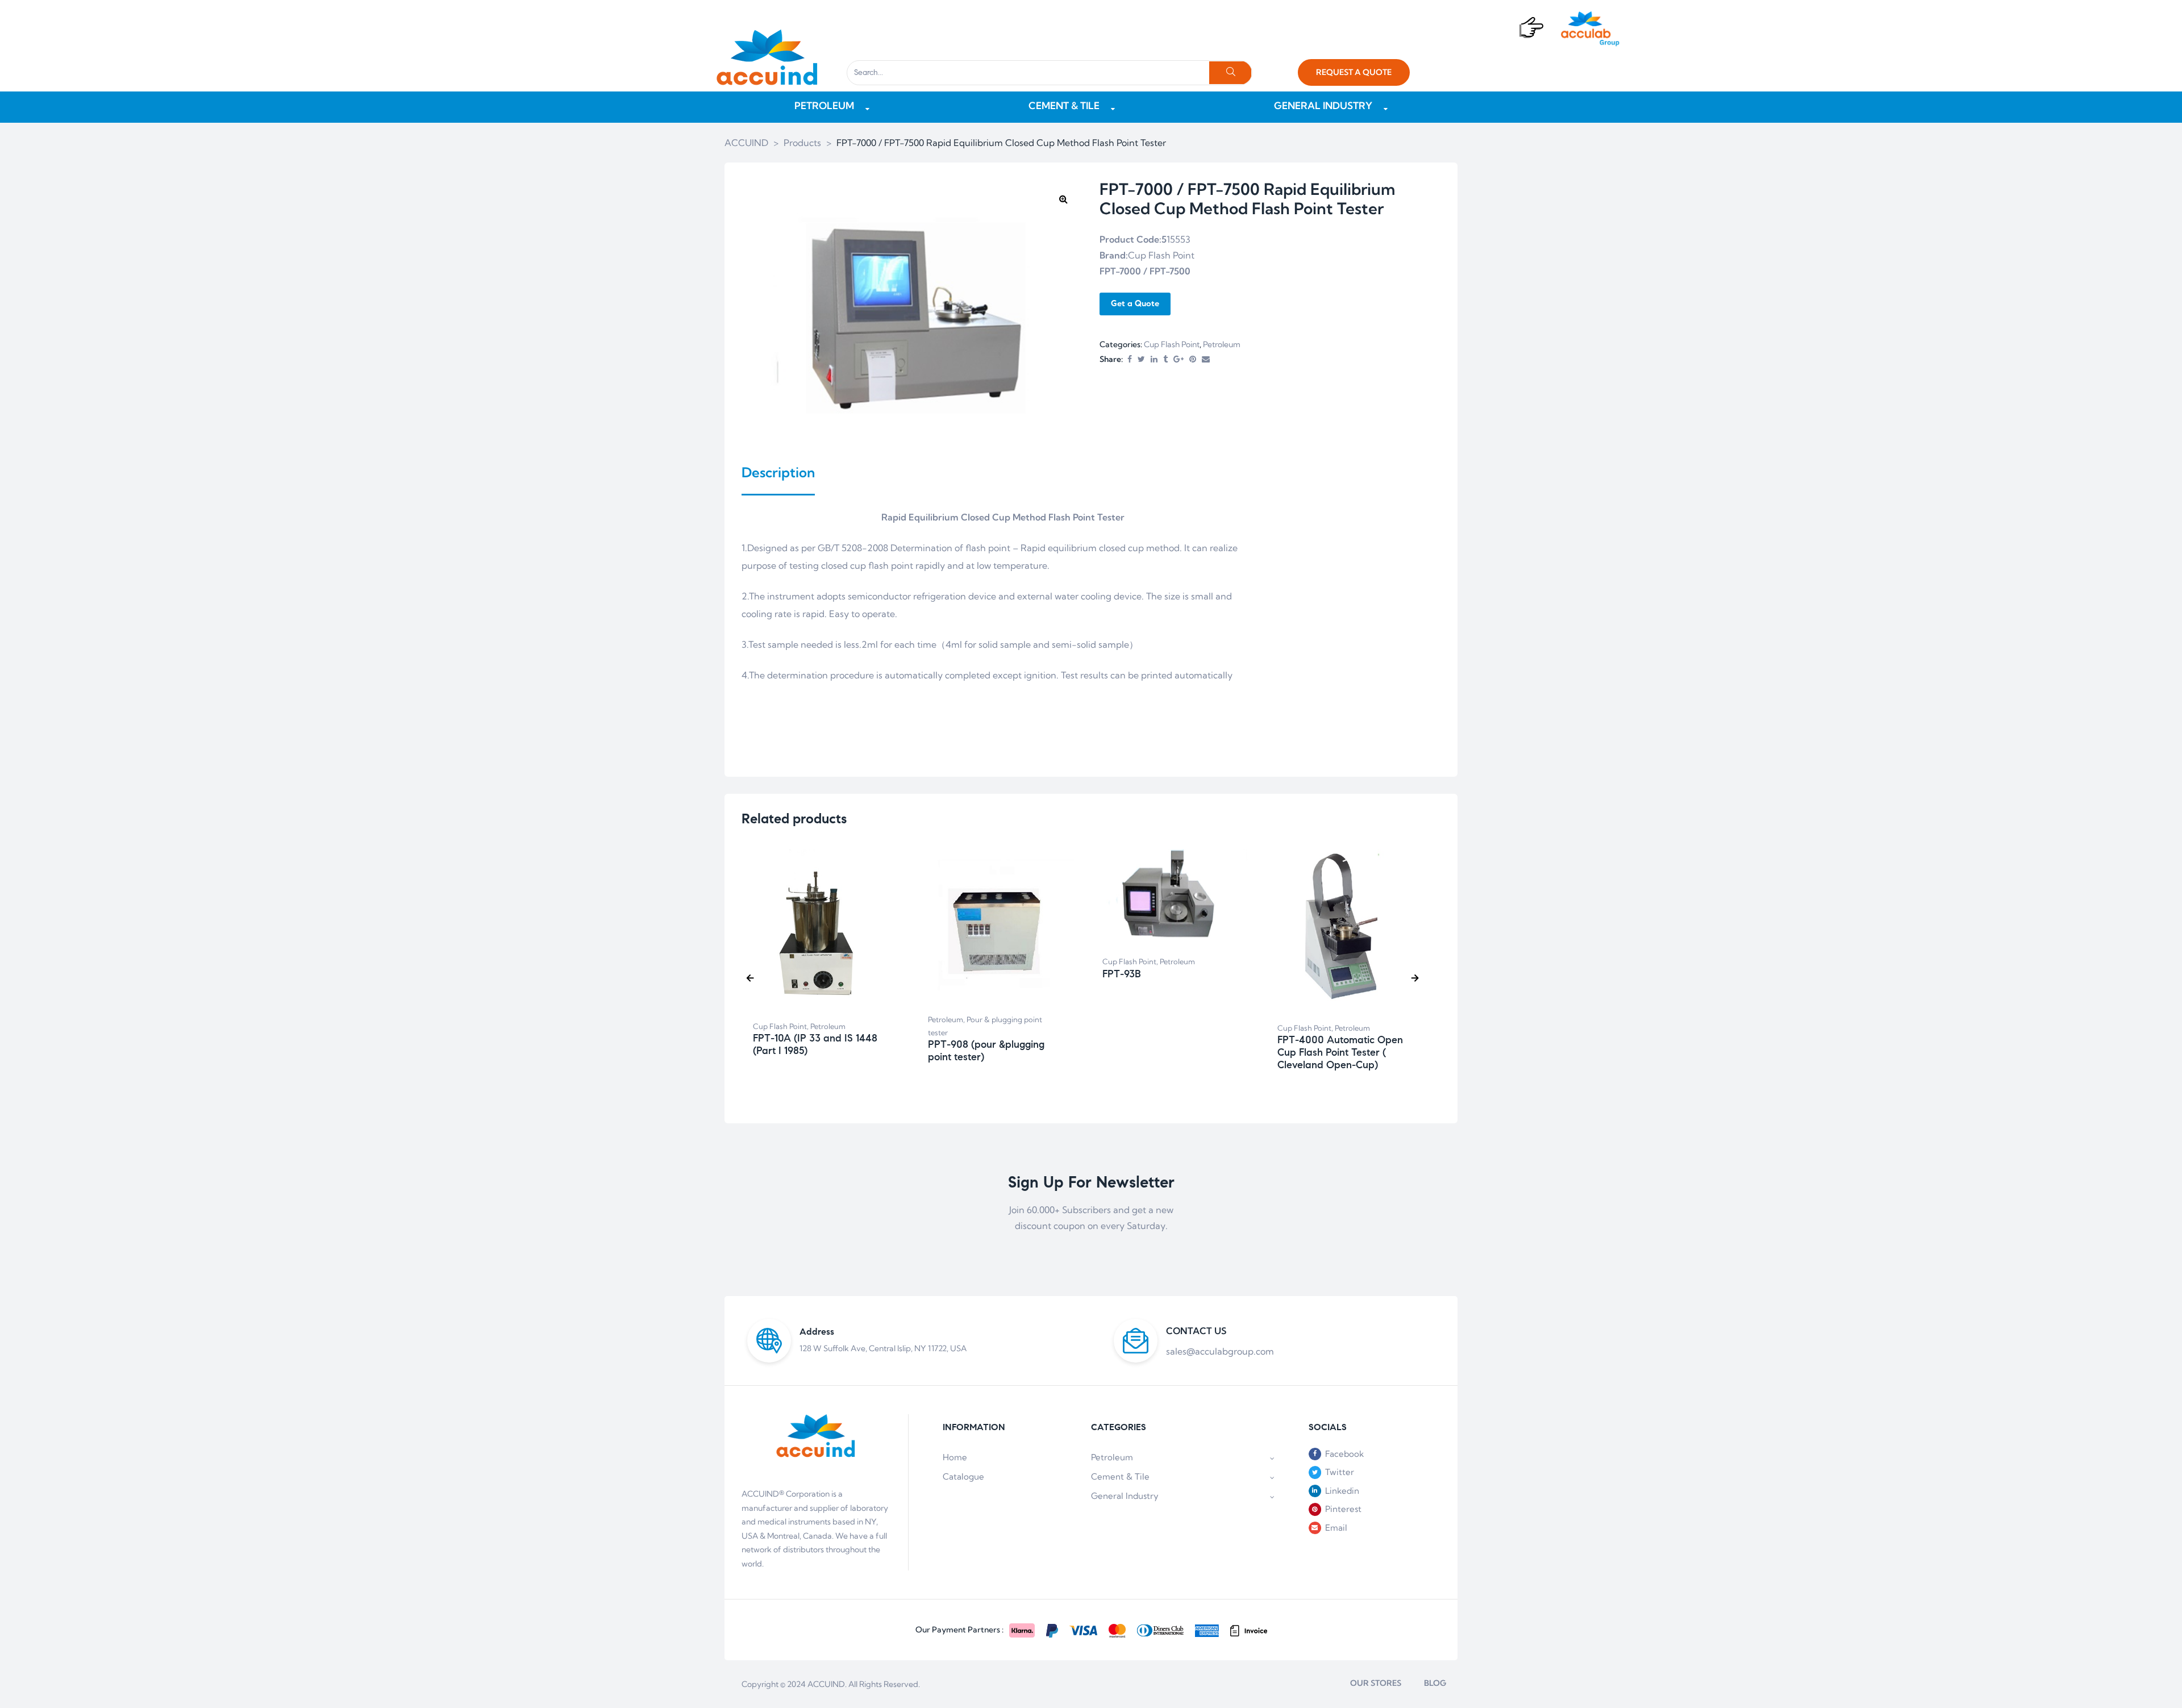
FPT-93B (1122, 974)
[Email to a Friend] (1206, 359)
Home (955, 1457)
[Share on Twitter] (1141, 359)
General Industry (1125, 1496)
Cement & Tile (1120, 1476)
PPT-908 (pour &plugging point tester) (986, 1051)
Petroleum (1222, 344)
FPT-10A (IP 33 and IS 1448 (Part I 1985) (815, 1044)
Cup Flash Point (1172, 344)
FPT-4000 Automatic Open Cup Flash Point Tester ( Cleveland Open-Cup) (1340, 1052)
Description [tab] (778, 472)
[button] (1354, 72)
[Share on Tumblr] (1165, 359)
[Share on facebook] (1130, 359)
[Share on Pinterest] (1193, 359)
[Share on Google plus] (1179, 359)
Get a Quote (1135, 303)
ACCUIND (826, 1684)
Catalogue (963, 1476)
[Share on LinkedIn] (1154, 359)
